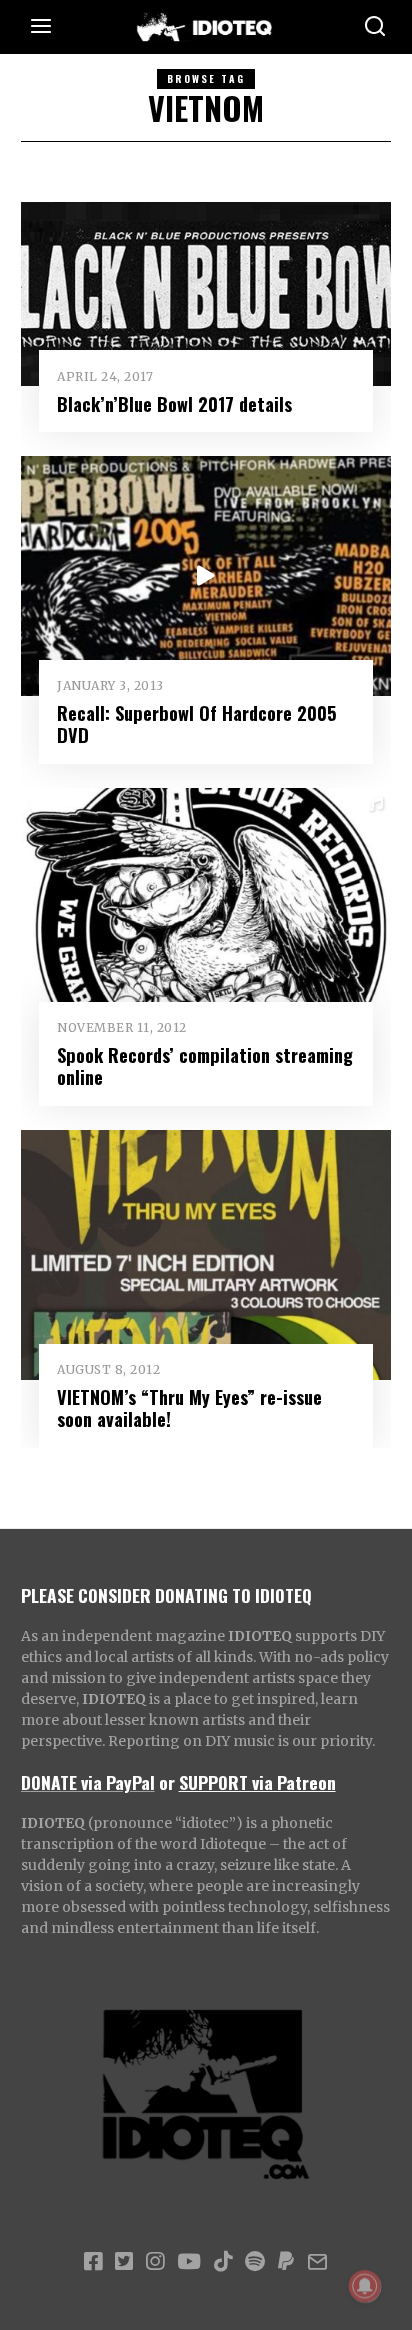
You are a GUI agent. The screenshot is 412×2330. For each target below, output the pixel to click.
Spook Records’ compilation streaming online (205, 1065)
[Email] (317, 2262)
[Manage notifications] (365, 2286)
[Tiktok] (223, 2262)
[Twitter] (124, 2262)
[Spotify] (255, 2262)
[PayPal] (286, 2262)
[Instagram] (155, 2262)
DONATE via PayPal (88, 1782)
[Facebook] (93, 2262)
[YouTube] (189, 2262)
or (167, 1782)
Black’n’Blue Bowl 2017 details (174, 403)
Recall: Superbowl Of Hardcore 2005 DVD (197, 723)
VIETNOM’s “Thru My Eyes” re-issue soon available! (189, 1407)
